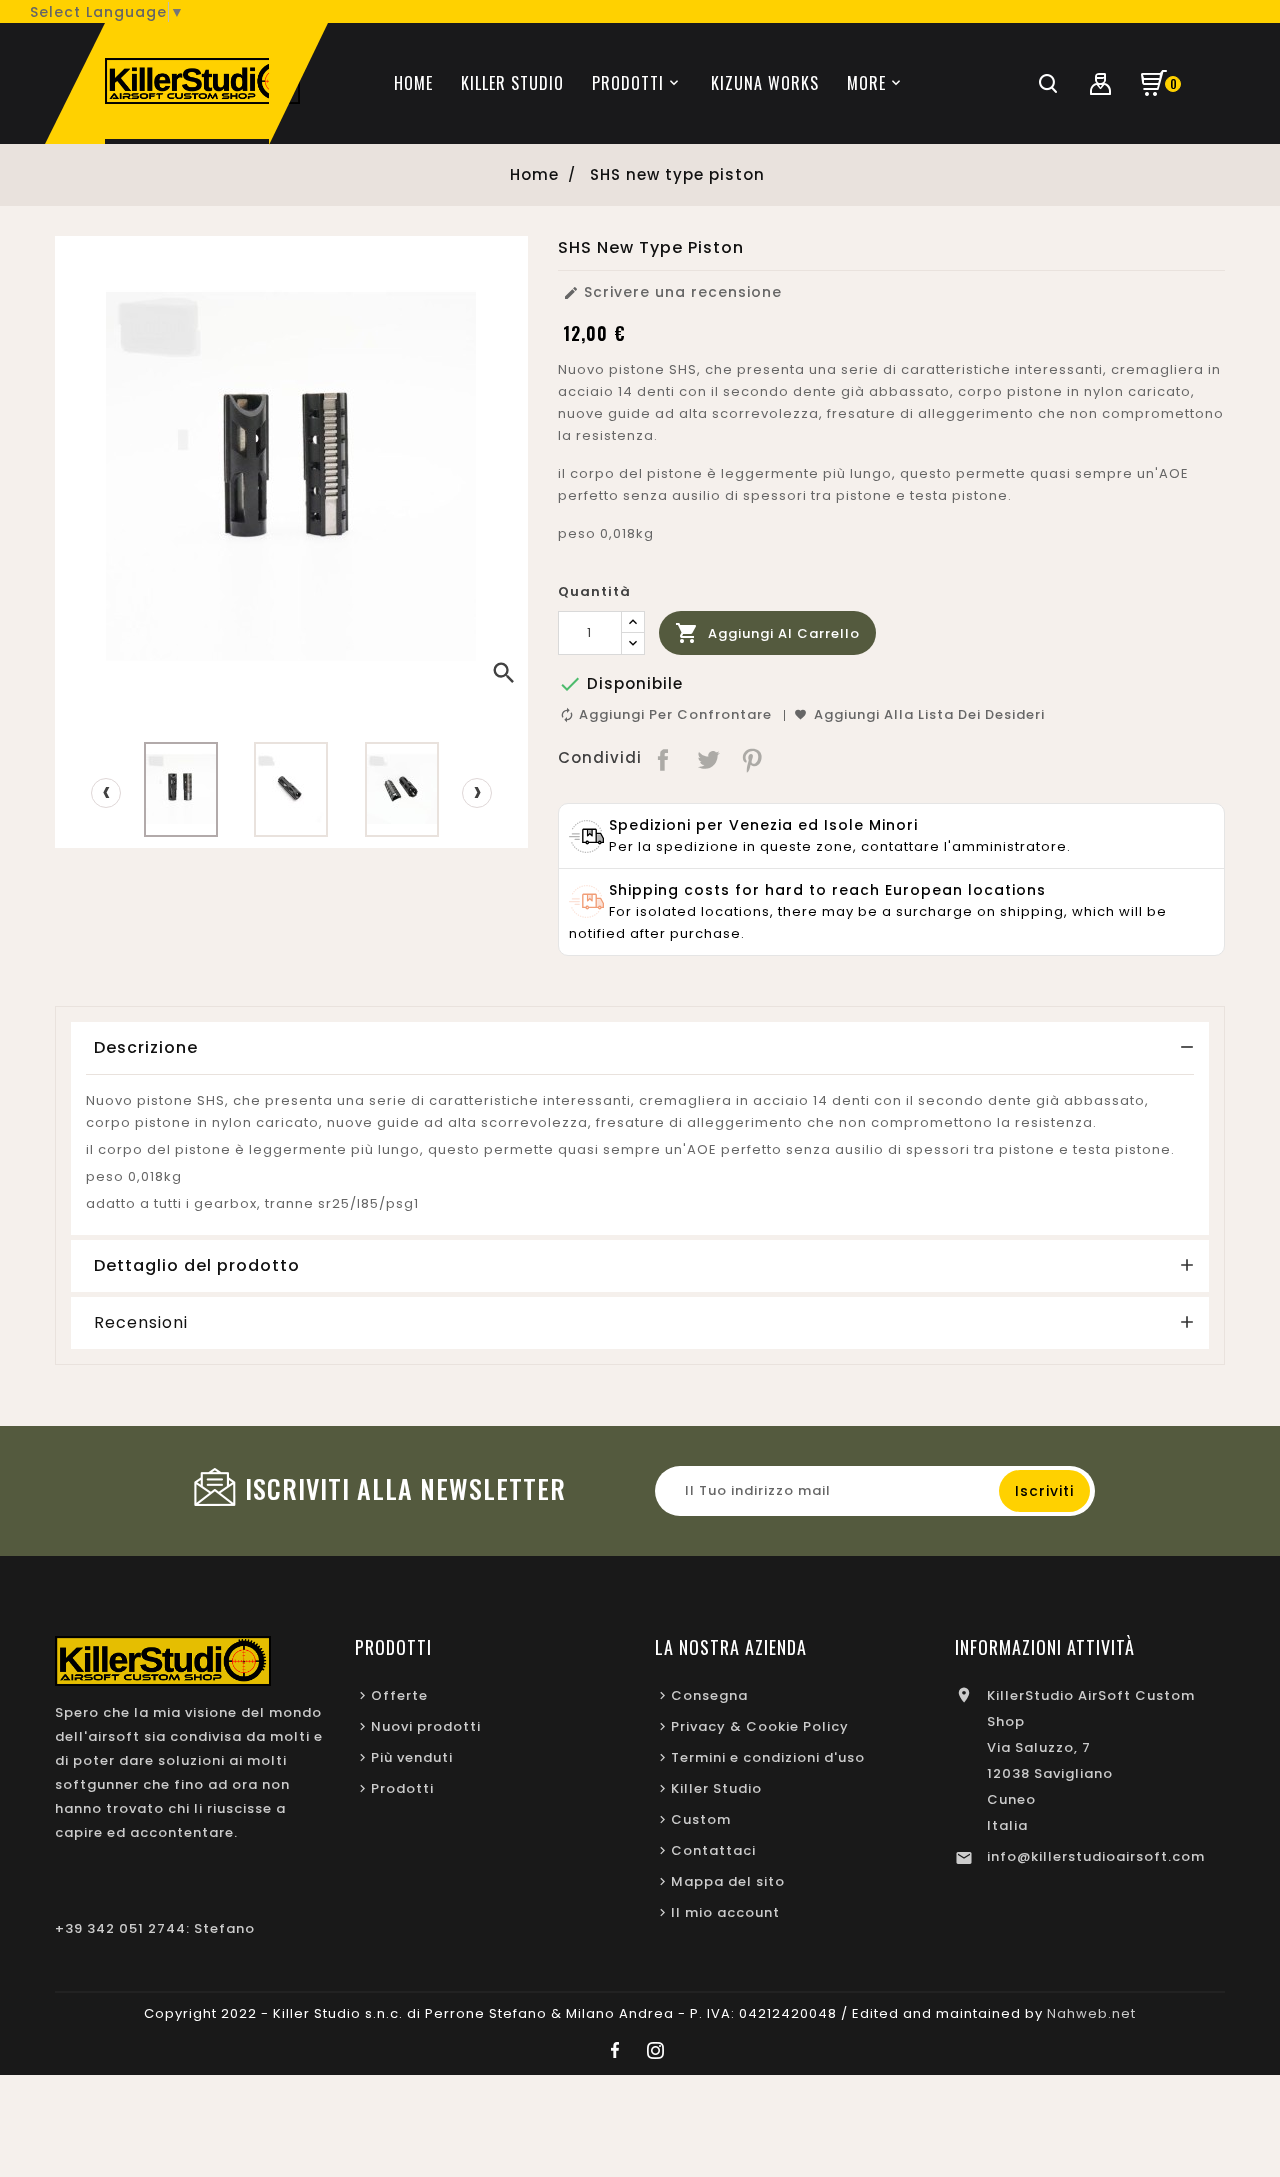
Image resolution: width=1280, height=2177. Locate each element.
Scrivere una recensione (672, 292)
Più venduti (412, 1757)
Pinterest (753, 758)
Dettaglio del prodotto (197, 1265)
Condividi (664, 758)
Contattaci (713, 1850)
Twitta (708, 758)
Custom (701, 1819)
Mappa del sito (728, 1881)
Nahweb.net (1091, 2013)
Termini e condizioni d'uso (768, 1757)
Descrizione (146, 1047)
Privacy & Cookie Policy (760, 1726)
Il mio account (725, 1912)
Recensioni (141, 1323)
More (866, 83)
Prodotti (402, 1788)
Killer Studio (716, 1788)
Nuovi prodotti (426, 1726)
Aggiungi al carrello (767, 633)
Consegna (709, 1695)
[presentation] (106, 793)
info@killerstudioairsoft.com (1096, 1856)
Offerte (399, 1695)
